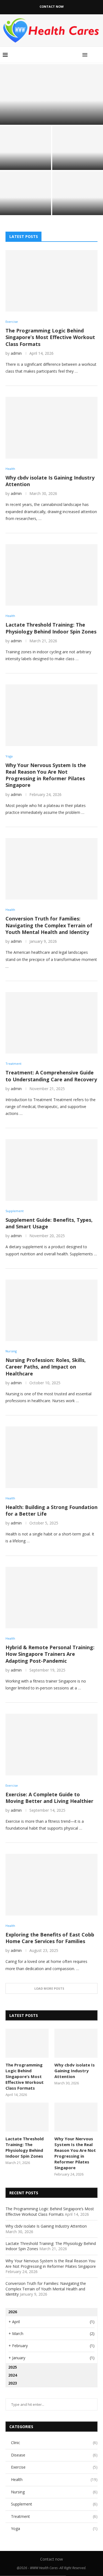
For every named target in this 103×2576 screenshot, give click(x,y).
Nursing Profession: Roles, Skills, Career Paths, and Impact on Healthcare (46, 1367)
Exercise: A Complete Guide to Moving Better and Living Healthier (49, 1798)
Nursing (54, 2492)
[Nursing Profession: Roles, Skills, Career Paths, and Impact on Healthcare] (51, 1310)
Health (54, 2479)
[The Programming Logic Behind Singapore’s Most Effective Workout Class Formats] (51, 94)
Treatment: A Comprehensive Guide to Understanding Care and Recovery (51, 1076)
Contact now (52, 6)
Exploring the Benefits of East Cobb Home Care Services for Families (50, 1938)
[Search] (98, 55)
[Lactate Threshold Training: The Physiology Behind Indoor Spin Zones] (51, 575)
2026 (13, 2312)
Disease (54, 2455)
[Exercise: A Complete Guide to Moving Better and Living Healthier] (51, 1744)
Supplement (54, 2504)
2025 (13, 2367)
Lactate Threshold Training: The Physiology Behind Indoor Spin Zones (77, 157)
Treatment (54, 2516)
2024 (13, 2375)
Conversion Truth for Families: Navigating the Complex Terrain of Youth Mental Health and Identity (49, 925)
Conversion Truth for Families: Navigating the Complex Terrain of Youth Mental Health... (77, 202)
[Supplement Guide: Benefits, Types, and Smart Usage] (51, 1170)
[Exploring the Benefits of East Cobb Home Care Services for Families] (51, 1885)
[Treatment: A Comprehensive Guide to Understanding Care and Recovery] (51, 1023)
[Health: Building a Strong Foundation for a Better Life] (51, 1457)
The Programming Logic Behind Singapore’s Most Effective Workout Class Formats (51, 116)
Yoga (54, 2528)
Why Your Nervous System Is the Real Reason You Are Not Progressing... (25, 202)
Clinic (54, 2443)
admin (16, 353)
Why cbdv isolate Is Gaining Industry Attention (25, 159)
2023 (13, 2383)
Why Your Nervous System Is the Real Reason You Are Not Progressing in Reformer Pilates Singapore (46, 775)
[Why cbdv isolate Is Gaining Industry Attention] (26, 148)
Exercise (54, 2467)
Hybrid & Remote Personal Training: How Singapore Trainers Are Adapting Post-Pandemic (50, 1654)
